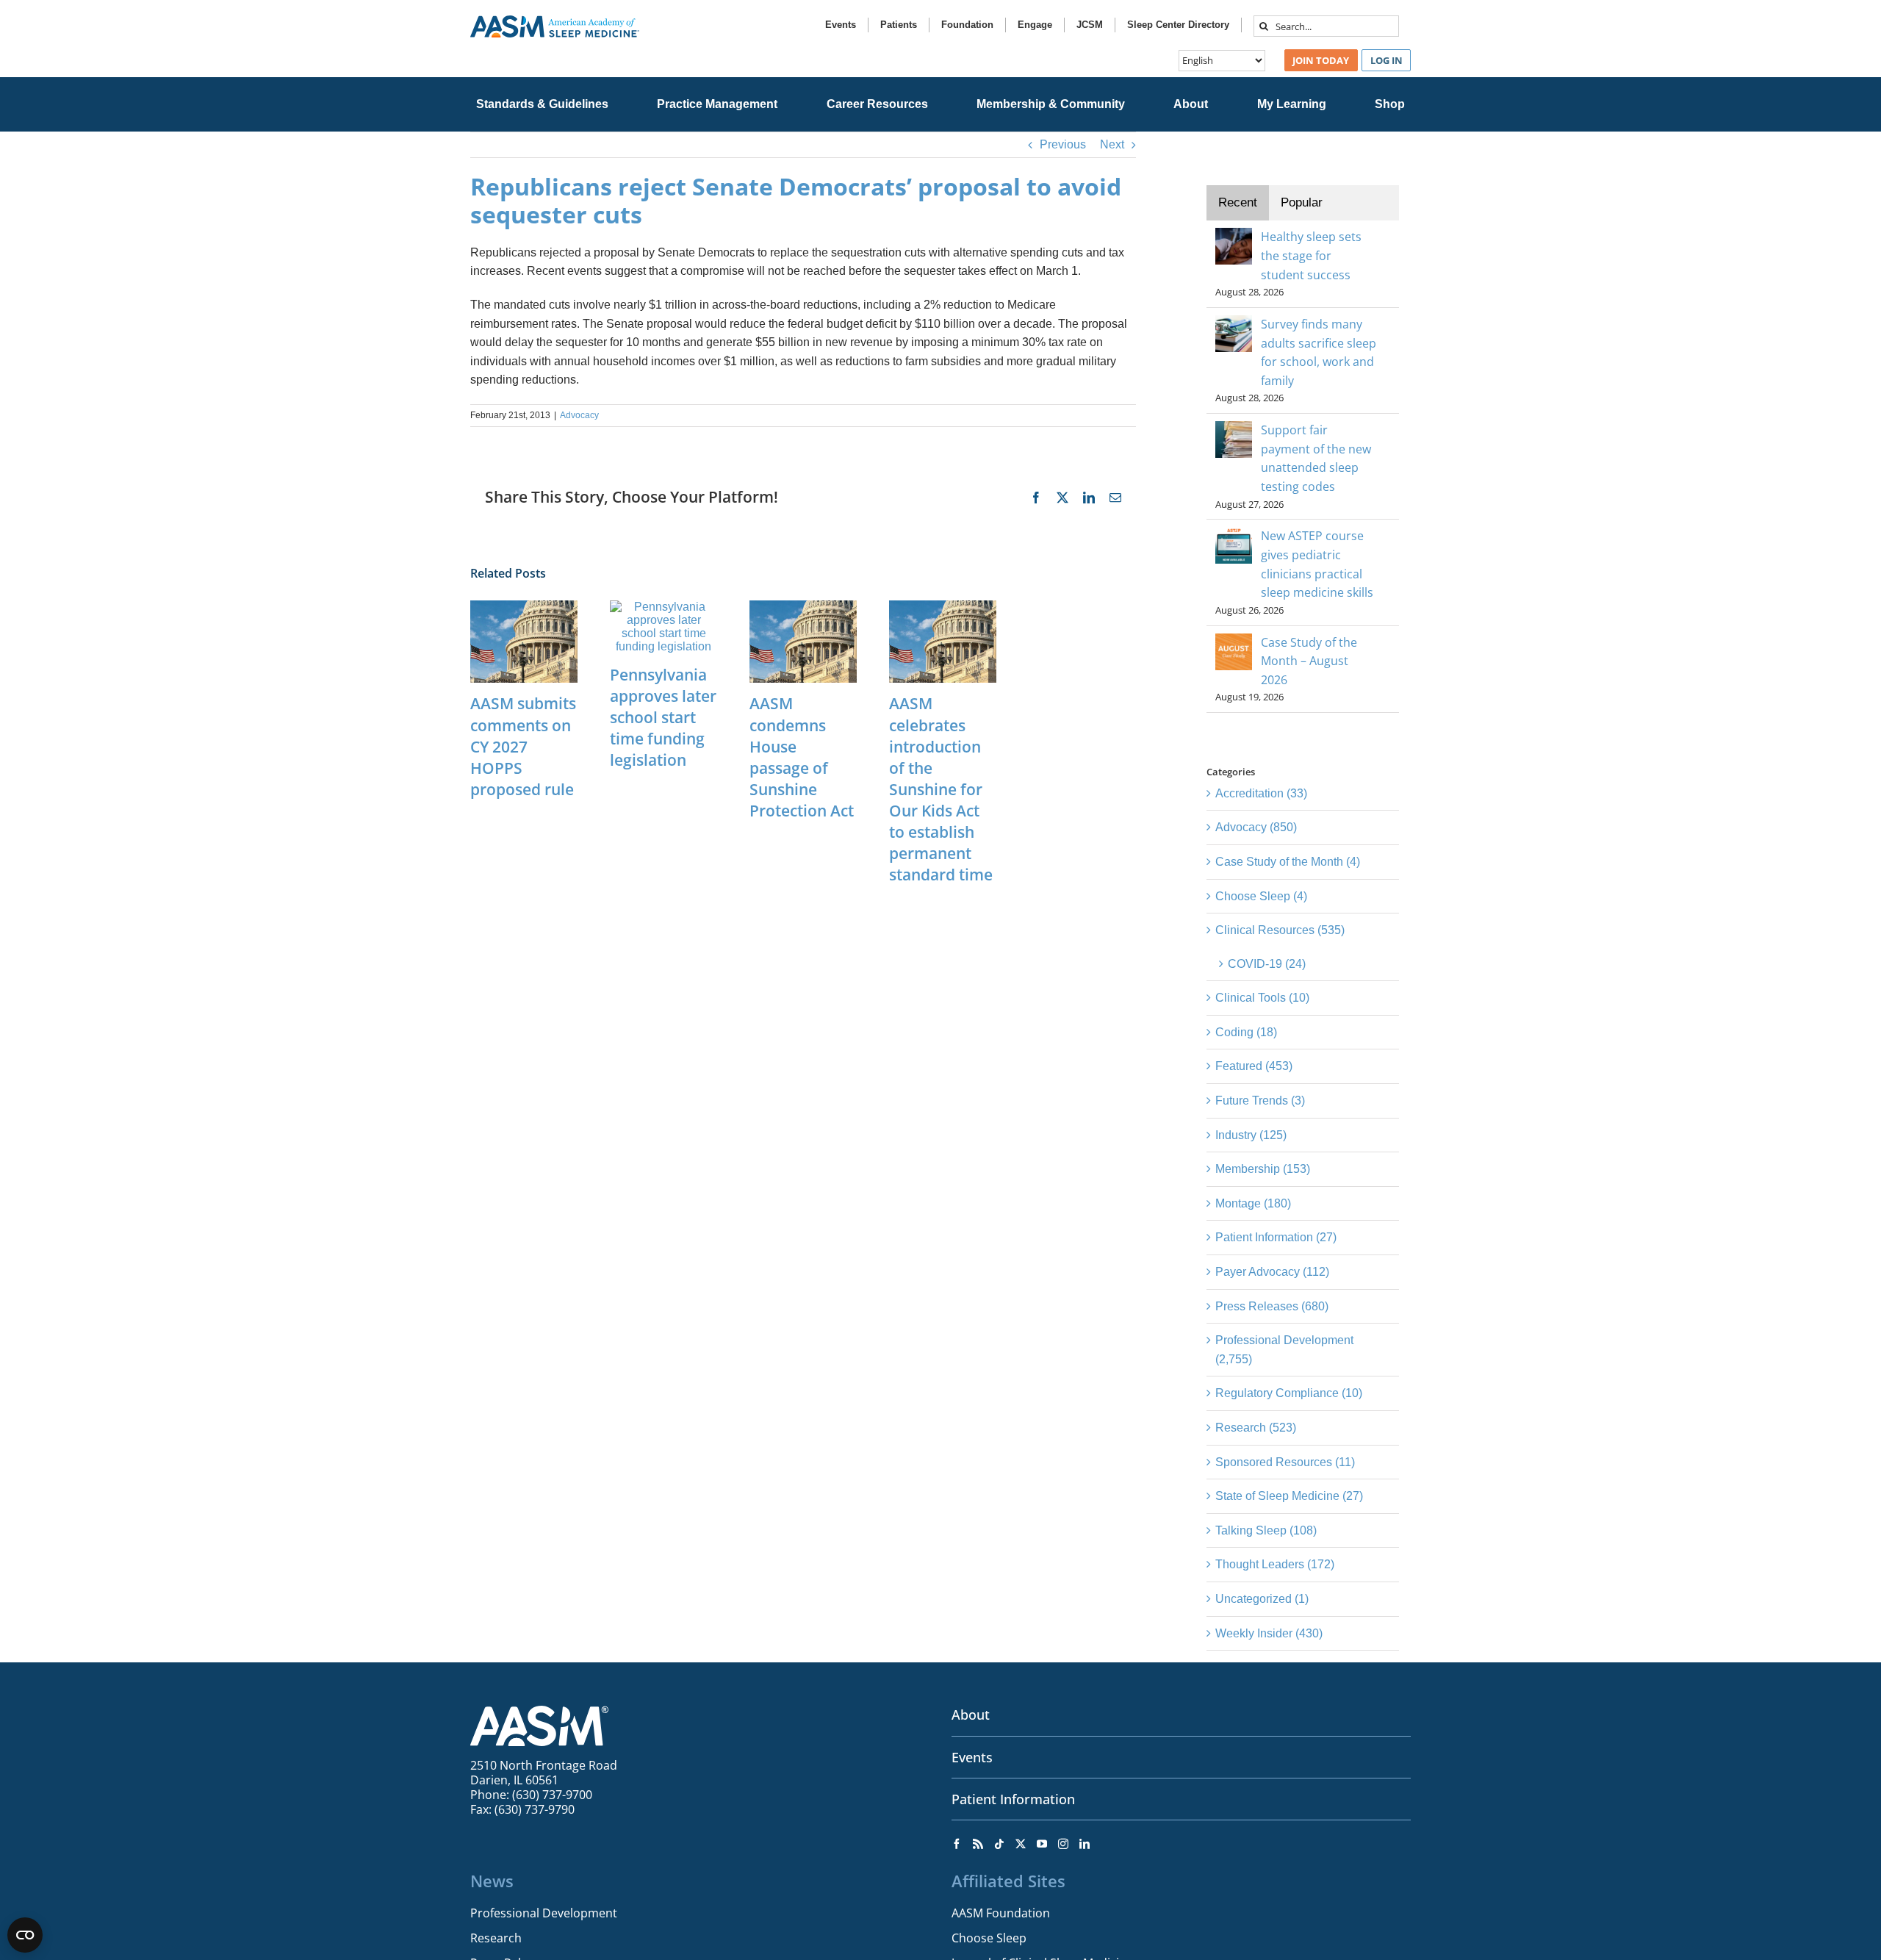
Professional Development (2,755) (1284, 1350)
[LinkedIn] (1085, 1844)
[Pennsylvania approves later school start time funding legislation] (663, 607)
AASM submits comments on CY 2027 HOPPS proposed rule (523, 746)
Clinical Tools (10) (1262, 998)
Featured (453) (1254, 1066)
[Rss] (978, 1844)
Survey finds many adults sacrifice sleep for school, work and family (1319, 352)
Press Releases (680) (1272, 1306)
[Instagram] (1063, 1844)
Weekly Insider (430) (1269, 1633)
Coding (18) (1246, 1032)
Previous (1063, 144)
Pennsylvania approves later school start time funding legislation (663, 717)
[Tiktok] (999, 1844)
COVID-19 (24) (1267, 964)
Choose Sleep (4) (1261, 896)
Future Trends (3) (1260, 1101)
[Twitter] (1021, 1844)
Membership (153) (1263, 1169)
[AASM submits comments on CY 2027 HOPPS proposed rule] (524, 607)
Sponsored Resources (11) (1285, 1462)
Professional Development (544, 1913)
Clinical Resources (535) (1280, 930)
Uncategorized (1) (1262, 1599)
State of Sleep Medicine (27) (1289, 1496)
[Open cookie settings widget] (25, 1935)
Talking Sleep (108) (1266, 1530)
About (971, 1715)
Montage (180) (1253, 1203)
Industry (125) (1251, 1135)
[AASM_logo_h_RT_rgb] (555, 21)
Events (972, 1757)
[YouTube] (1042, 1844)
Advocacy (579, 415)
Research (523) (1256, 1428)
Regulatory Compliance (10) (1289, 1393)
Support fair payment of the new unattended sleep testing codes (1316, 458)
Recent (1238, 202)
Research (496, 1938)
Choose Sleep (989, 1938)
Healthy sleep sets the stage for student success (1311, 255)
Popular (1302, 202)
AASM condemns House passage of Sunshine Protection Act (802, 757)
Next (1112, 144)
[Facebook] (957, 1844)
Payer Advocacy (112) (1272, 1272)
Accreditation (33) (1261, 793)
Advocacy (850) (1256, 827)
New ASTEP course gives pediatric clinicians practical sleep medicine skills (1317, 564)
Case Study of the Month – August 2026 (1309, 661)
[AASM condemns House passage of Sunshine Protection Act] (803, 607)
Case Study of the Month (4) (1288, 862)
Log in (1387, 60)
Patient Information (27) (1276, 1237)
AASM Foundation (1001, 1913)
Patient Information (1013, 1799)
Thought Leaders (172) (1275, 1564)
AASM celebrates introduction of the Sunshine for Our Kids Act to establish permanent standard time (941, 789)
